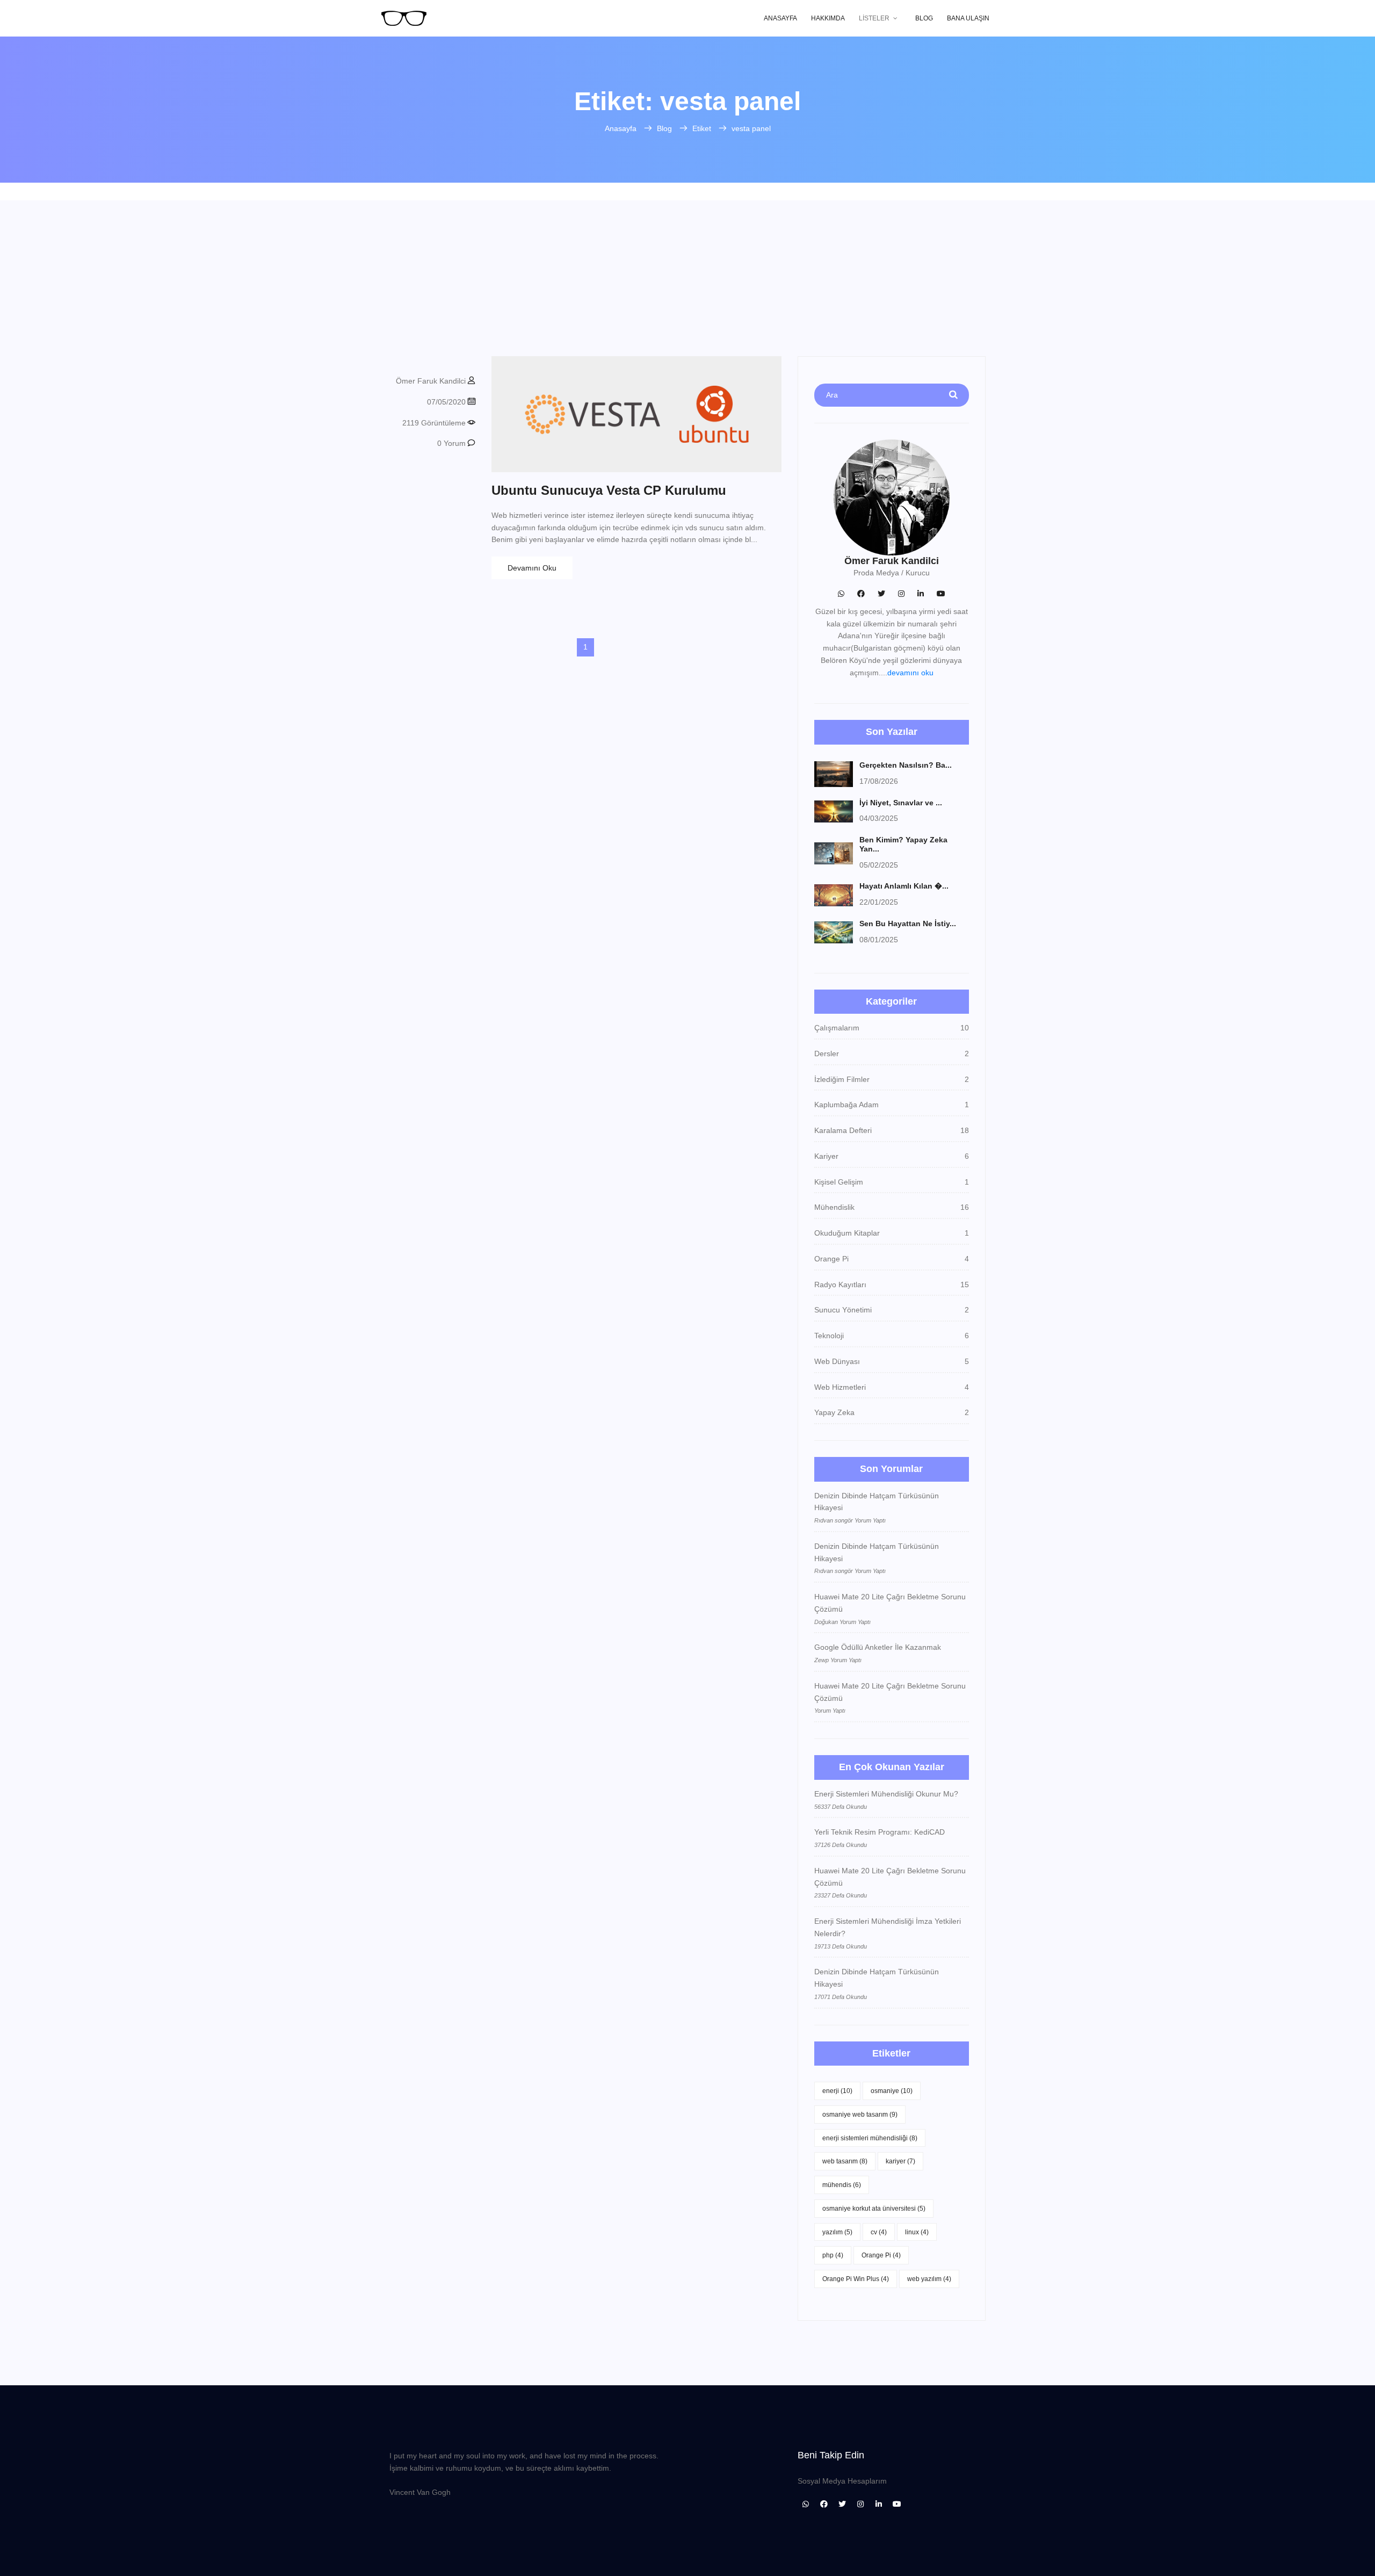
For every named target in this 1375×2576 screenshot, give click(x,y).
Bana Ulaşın (968, 18)
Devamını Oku (532, 568)
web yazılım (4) (929, 2279)
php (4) (833, 2255)
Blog (924, 18)
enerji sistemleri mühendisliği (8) (870, 2138)
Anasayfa (780, 18)
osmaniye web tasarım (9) (860, 2115)
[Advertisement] (687, 276)
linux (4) (917, 2232)
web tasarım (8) (845, 2161)
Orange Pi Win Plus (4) (856, 2279)
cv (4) (879, 2232)
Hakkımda (828, 18)
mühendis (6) (842, 2185)
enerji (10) (837, 2091)
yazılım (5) (837, 2232)
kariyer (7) (900, 2161)
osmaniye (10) (892, 2091)
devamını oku (910, 673)
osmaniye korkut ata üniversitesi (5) (874, 2209)
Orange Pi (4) (881, 2255)
